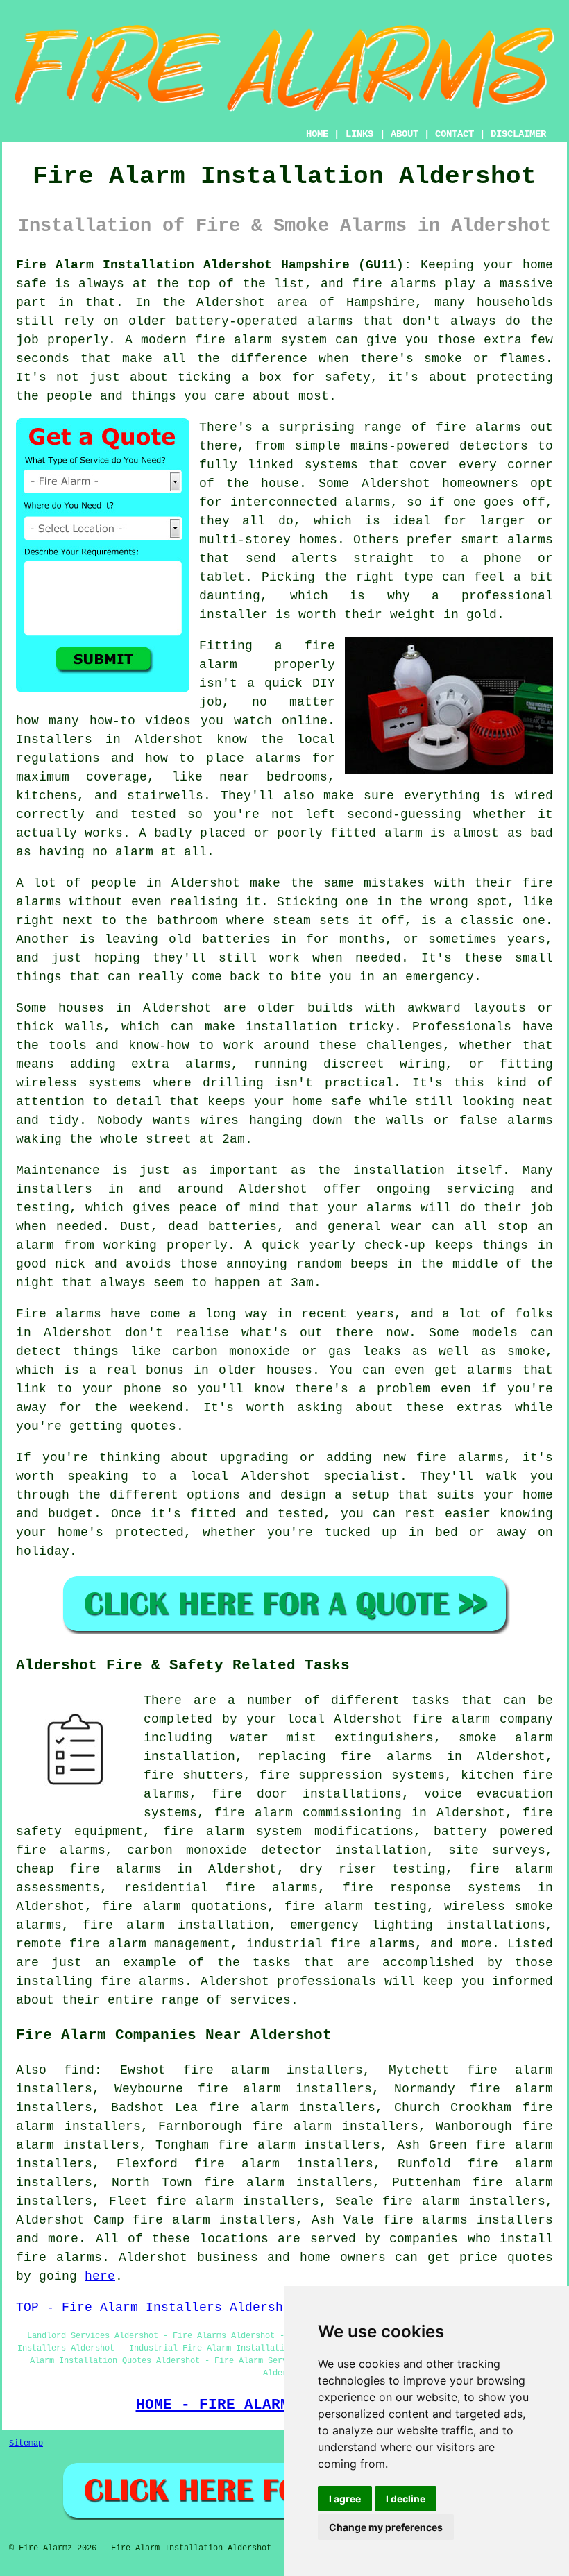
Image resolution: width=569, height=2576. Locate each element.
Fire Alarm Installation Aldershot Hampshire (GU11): (214, 265)
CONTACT (455, 134)
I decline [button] (406, 2499)
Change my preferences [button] (386, 2527)
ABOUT (405, 134)
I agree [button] (345, 2499)
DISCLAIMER (518, 134)
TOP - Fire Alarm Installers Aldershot (157, 2308)
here (100, 2276)
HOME (317, 134)
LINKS (359, 134)
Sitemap (26, 2443)
